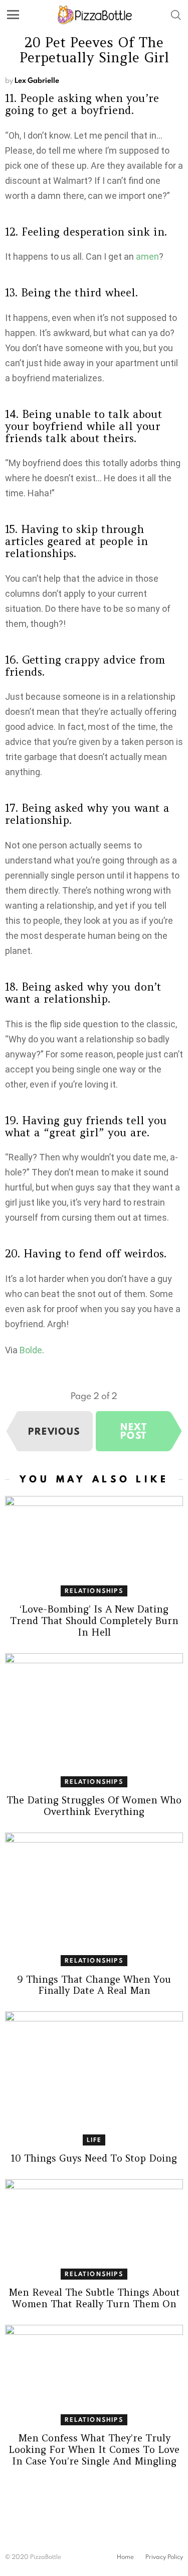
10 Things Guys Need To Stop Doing (94, 2158)
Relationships (94, 1591)
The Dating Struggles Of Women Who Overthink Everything (94, 1806)
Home (125, 2557)
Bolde (31, 1350)
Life (94, 2140)
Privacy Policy (164, 2557)
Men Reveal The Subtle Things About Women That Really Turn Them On (94, 2298)
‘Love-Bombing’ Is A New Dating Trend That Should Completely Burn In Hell (94, 1621)
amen (147, 256)
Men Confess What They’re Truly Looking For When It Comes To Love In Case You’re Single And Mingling (94, 2449)
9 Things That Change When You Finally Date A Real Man (94, 1985)
